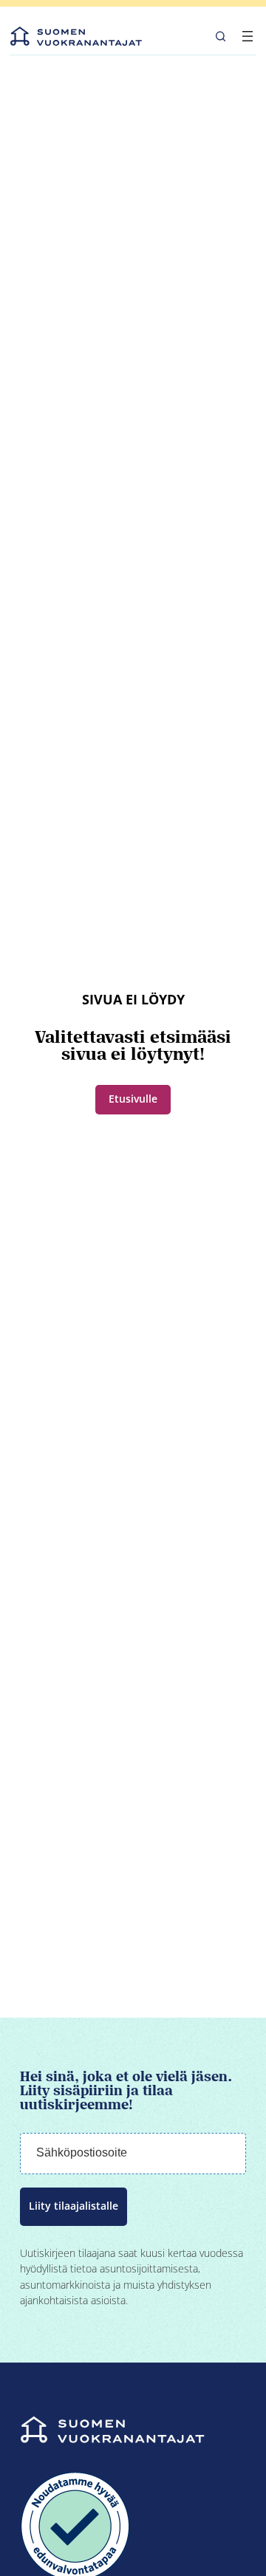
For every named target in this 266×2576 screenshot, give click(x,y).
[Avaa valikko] (248, 36)
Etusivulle (133, 1099)
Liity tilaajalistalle (74, 2206)
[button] (221, 36)
